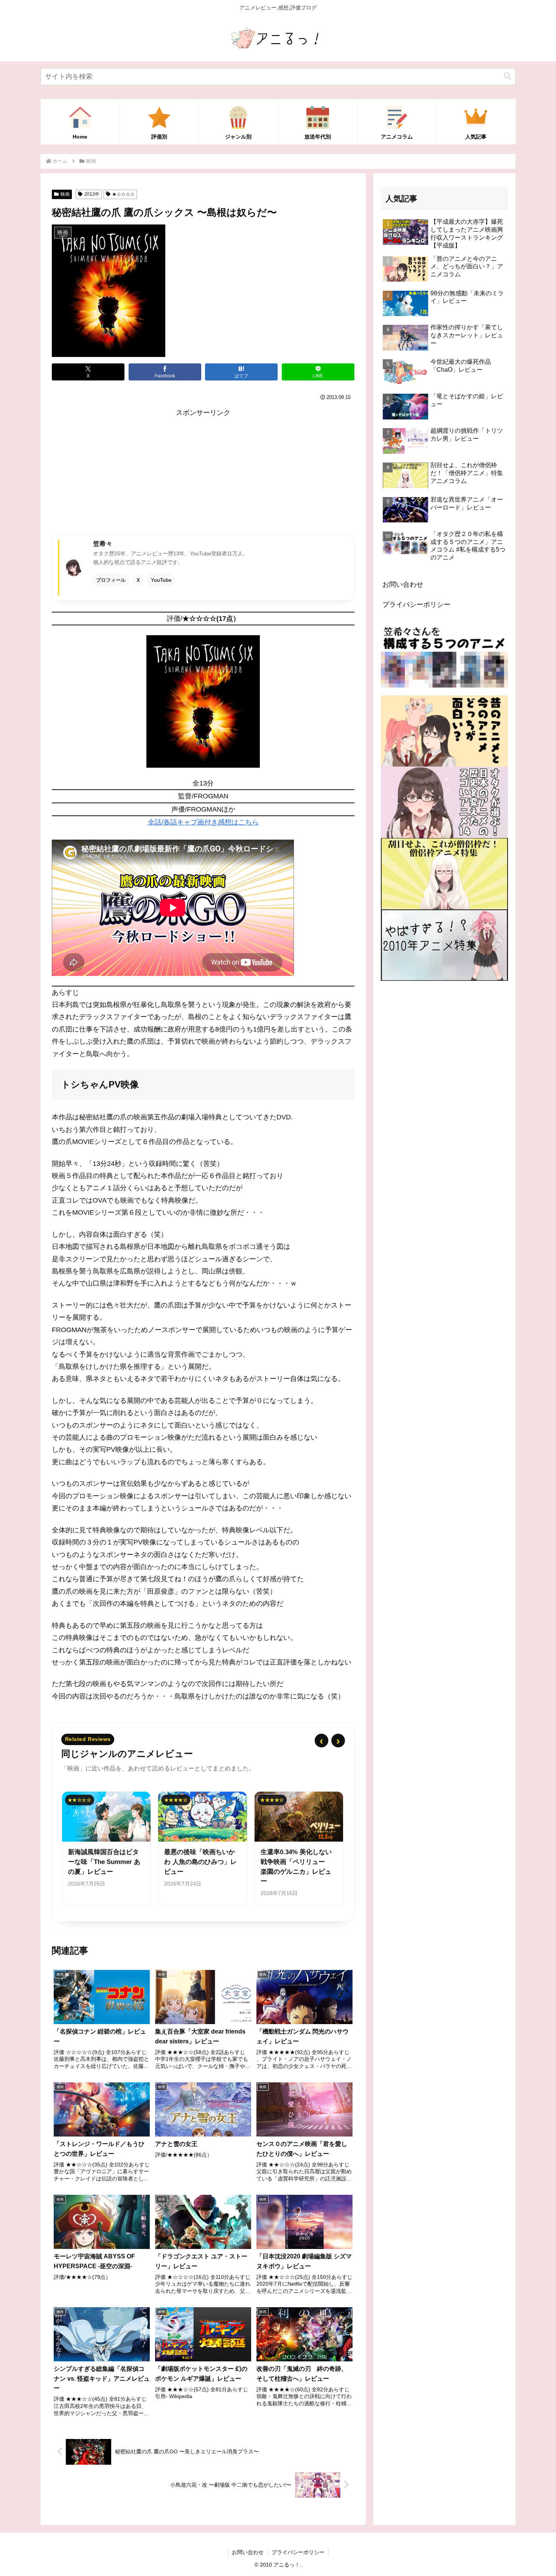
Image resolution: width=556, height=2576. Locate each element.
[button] (508, 76)
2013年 (92, 194)
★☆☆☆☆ (123, 194)
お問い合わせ (403, 584)
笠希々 (103, 544)
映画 (65, 194)
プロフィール (111, 580)
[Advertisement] (203, 472)
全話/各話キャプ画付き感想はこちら (203, 822)
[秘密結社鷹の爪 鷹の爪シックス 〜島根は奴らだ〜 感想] (203, 701)
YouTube (161, 580)
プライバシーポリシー (416, 605)
